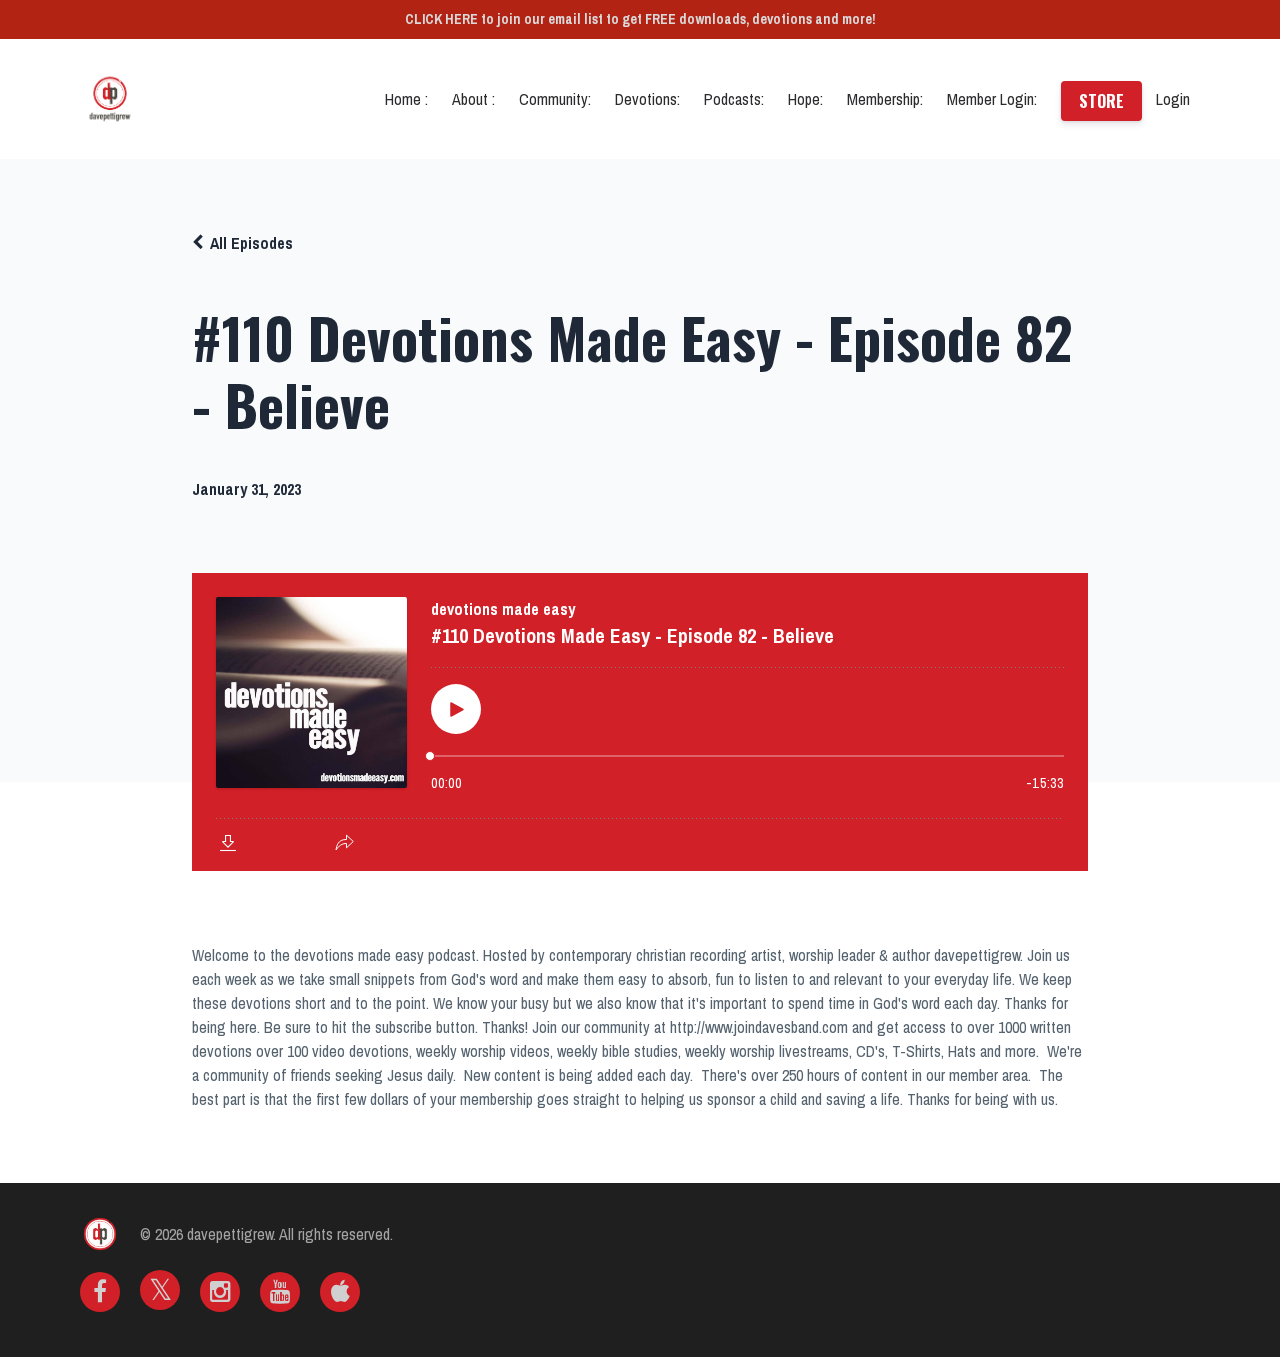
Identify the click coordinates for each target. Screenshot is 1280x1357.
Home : (406, 99)
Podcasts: (734, 99)
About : (473, 99)
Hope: (805, 99)
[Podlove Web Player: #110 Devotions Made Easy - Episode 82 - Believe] (640, 722)
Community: (555, 99)
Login (1173, 99)
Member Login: (992, 99)
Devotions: (647, 99)
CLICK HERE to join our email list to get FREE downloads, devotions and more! (640, 19)
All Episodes (251, 243)
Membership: (885, 99)
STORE (1101, 101)
